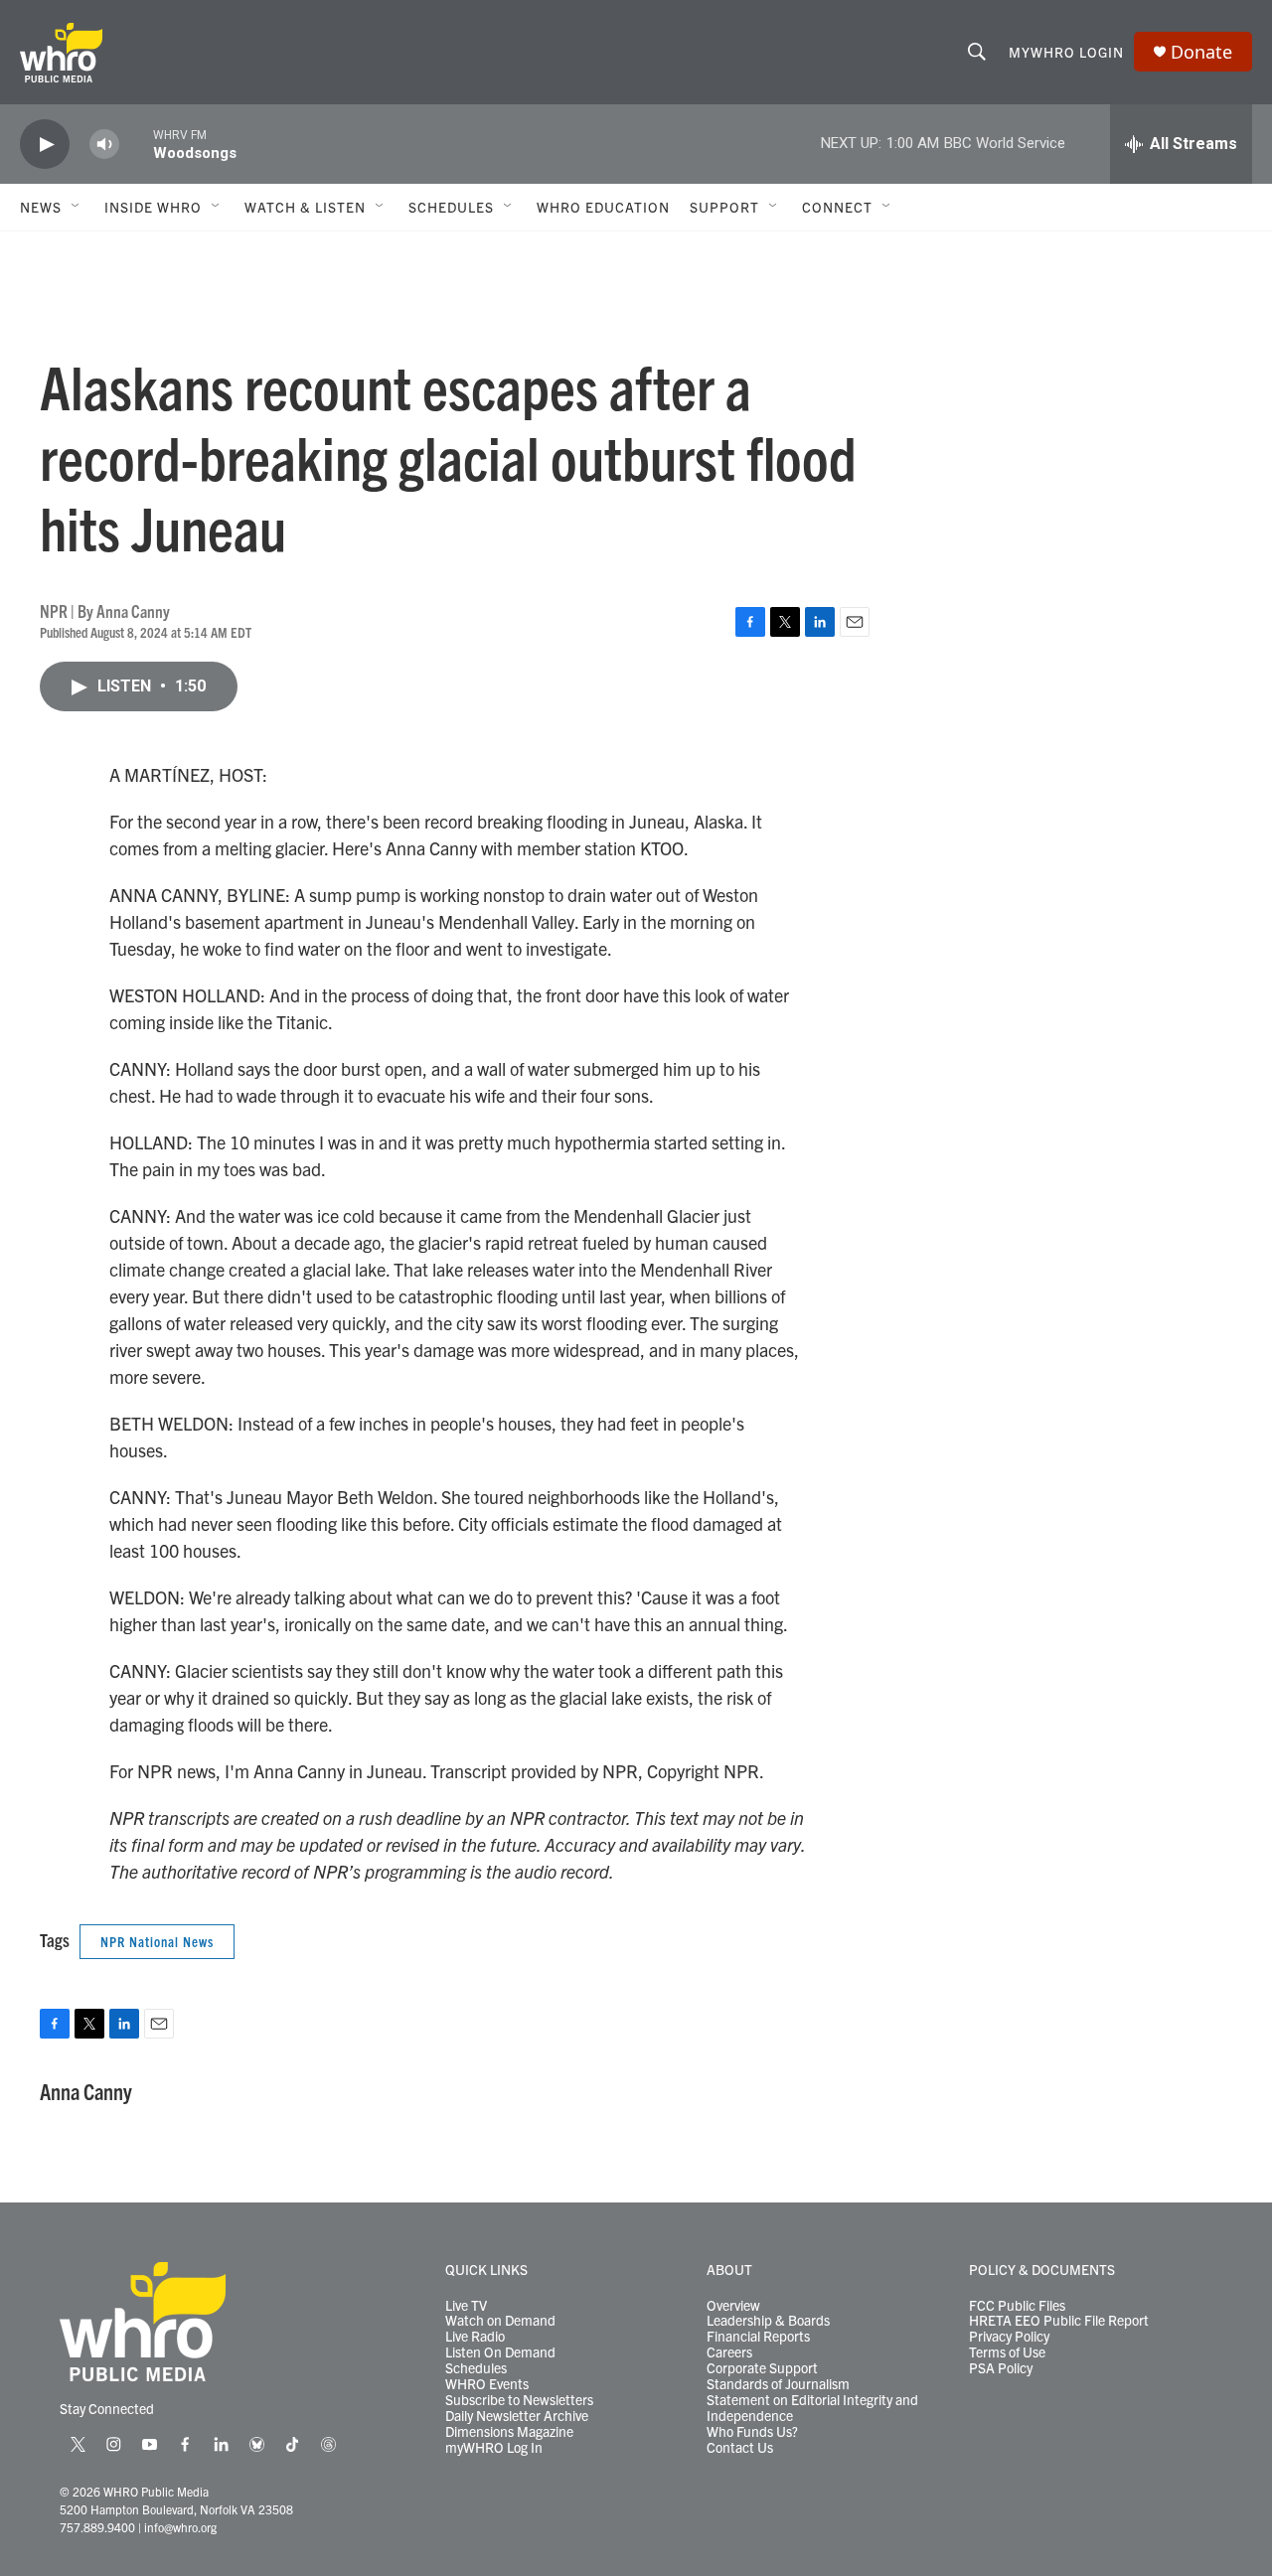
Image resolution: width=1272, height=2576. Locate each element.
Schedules (476, 2368)
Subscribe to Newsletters (519, 2400)
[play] (45, 145)
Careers (729, 2352)
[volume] (104, 145)
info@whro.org (180, 2527)
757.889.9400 (97, 2527)
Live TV (466, 2306)
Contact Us (740, 2448)
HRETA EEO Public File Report (1059, 2321)
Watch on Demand (500, 2321)
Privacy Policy (1009, 2337)
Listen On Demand (500, 2352)
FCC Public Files (1017, 2306)
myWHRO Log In (494, 2448)
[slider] (136, 144)
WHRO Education (603, 207)
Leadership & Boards (768, 2321)
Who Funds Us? (752, 2432)
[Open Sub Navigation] (77, 207)
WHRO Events (487, 2384)
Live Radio (475, 2337)
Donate (1201, 52)
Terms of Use (1007, 2352)
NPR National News (157, 1941)
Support (724, 207)
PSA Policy (1001, 2368)
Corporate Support (762, 2368)
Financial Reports (758, 2337)
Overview (733, 2306)
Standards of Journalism (778, 2384)
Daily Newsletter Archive (517, 2416)
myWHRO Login (1066, 52)
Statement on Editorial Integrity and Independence (812, 2408)
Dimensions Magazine (509, 2432)
